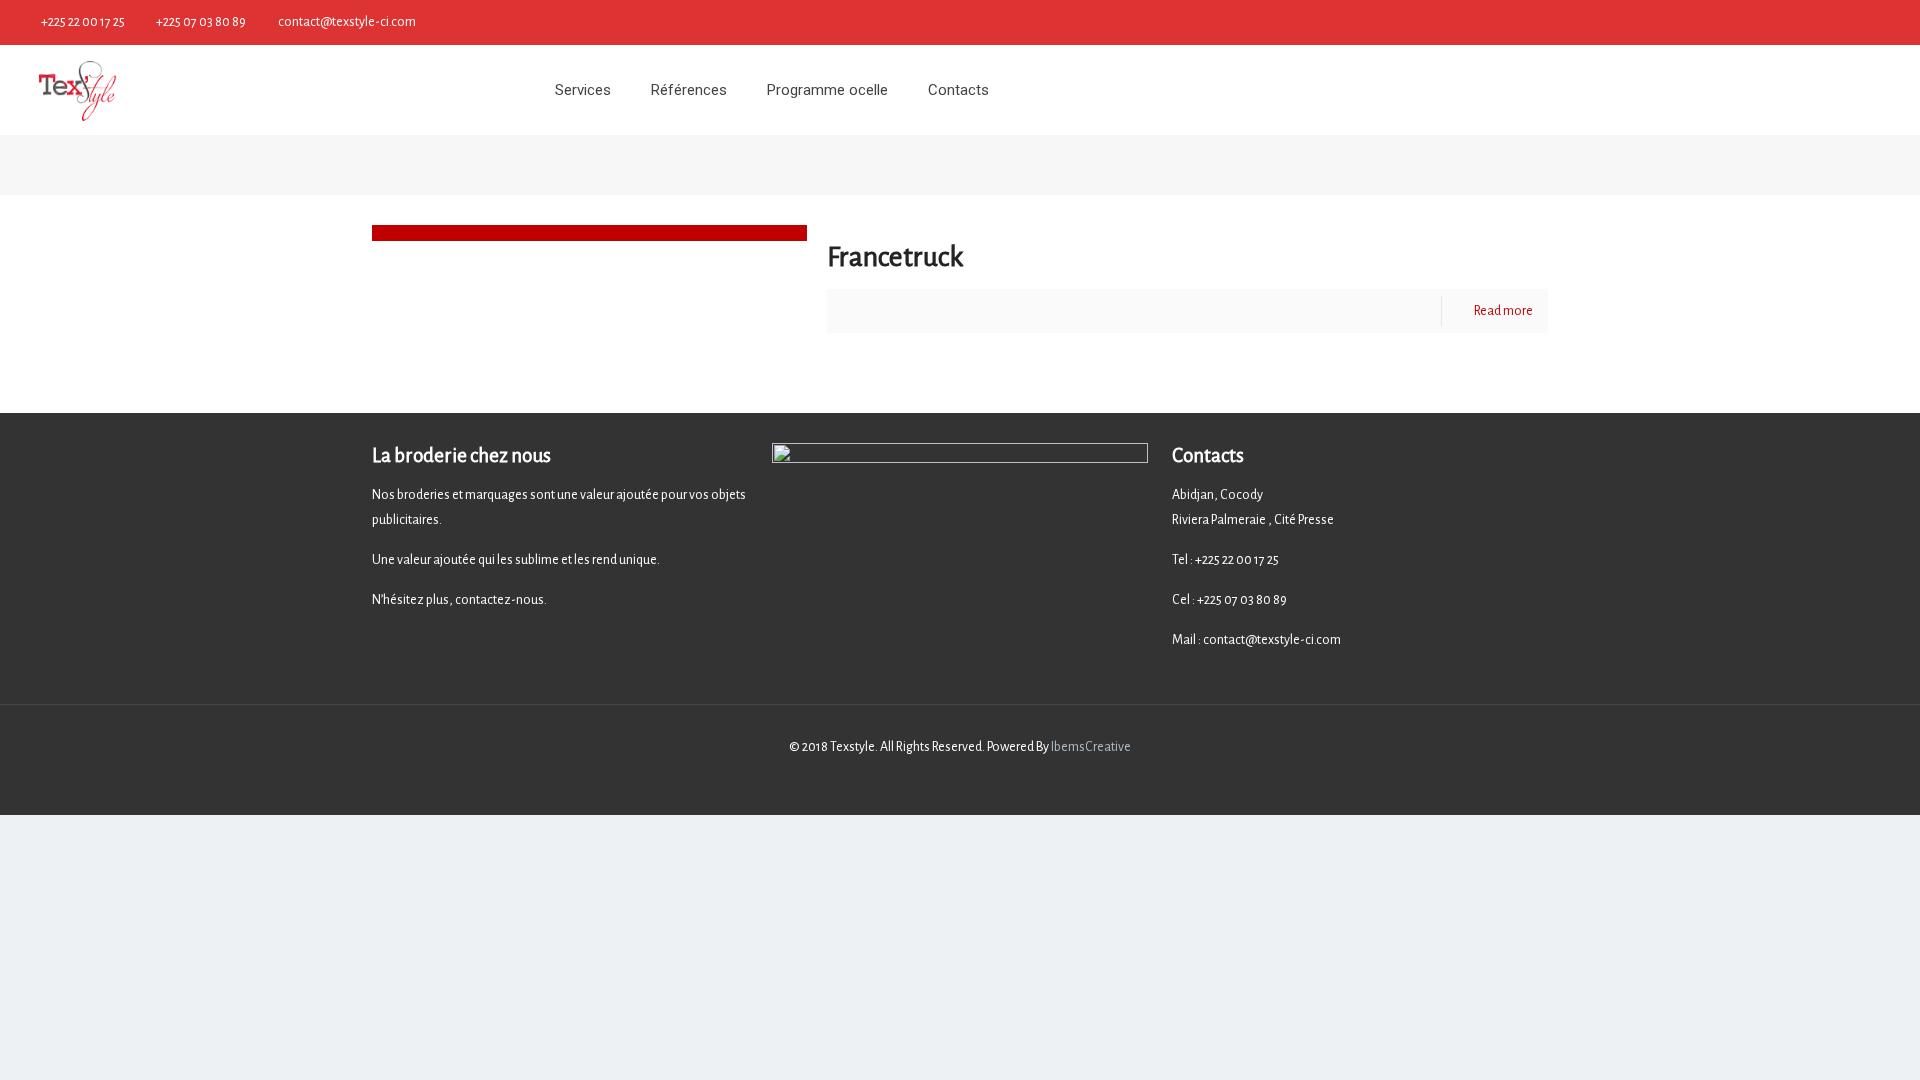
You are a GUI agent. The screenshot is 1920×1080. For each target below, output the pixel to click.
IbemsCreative (1090, 747)
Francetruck (895, 257)
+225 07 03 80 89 (201, 22)
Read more (1503, 311)
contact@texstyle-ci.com (347, 22)
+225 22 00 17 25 (83, 22)
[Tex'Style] (78, 90)
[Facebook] (1890, 21)
